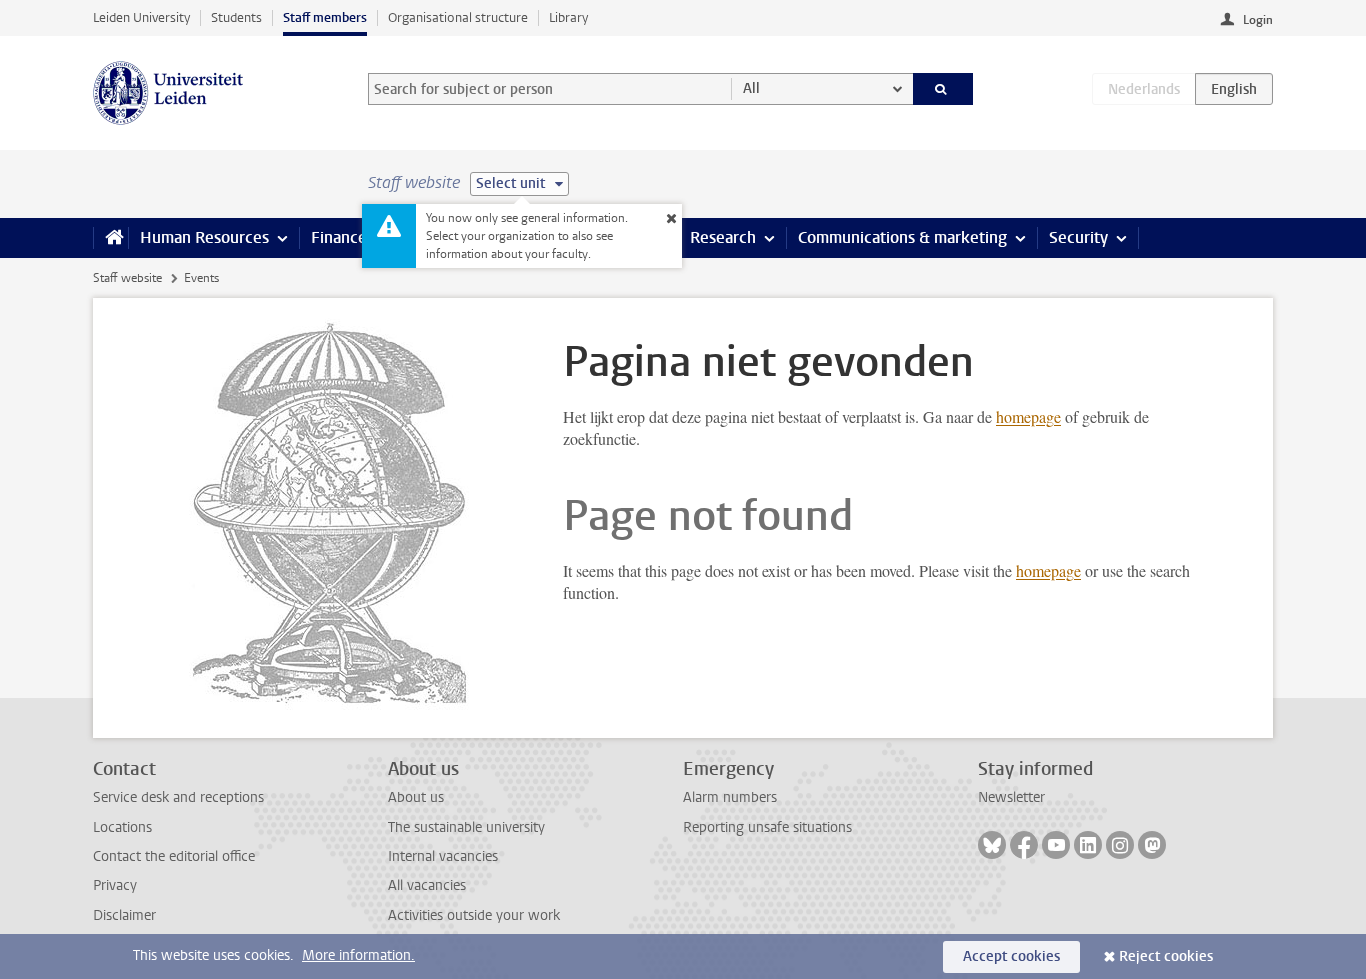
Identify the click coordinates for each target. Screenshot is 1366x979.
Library (568, 17)
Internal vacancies (443, 856)
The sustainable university (466, 827)
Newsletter (1011, 797)
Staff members (325, 17)
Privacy (115, 885)
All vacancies (427, 885)
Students (236, 17)
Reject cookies (1166, 956)
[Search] (943, 89)
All (751, 88)
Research (723, 237)
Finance (339, 237)
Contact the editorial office (174, 856)
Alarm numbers (730, 797)
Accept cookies (1011, 956)
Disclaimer (124, 915)
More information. (358, 955)
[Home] (110, 238)
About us (416, 797)
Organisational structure (458, 17)
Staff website (127, 278)
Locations (122, 827)
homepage (1028, 416)
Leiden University (141, 17)
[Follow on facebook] (1024, 845)
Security (1078, 237)
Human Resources (204, 237)
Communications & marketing (902, 237)
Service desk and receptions (178, 797)
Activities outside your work (474, 915)
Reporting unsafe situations (767, 827)
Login (1258, 20)
